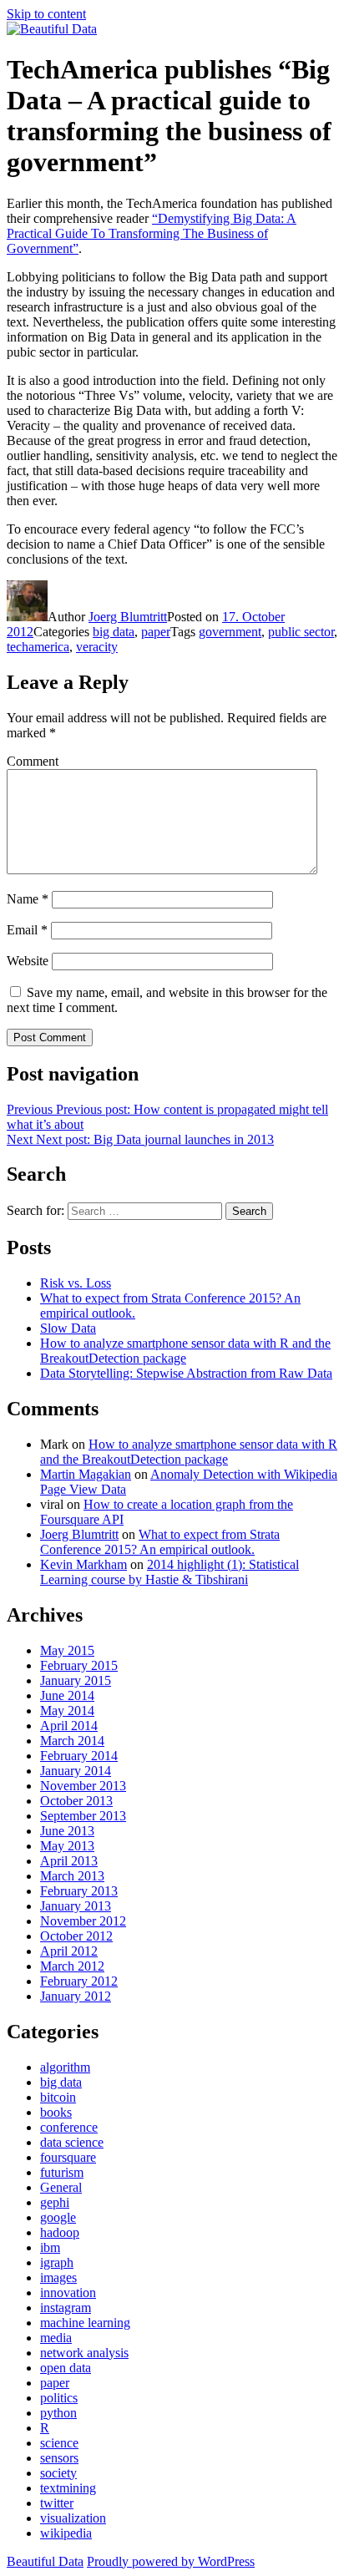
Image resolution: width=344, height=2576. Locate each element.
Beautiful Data (45, 2561)
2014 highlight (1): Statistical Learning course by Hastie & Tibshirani (169, 1572)
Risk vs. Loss (76, 1283)
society (58, 2473)
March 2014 (72, 1741)
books (56, 2112)
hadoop (60, 2232)
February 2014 (79, 1756)
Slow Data (68, 1328)
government (230, 632)
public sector (301, 632)
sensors (59, 2458)
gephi (55, 2202)
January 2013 (76, 1906)
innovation (68, 2293)
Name (28, 899)
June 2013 (67, 1831)
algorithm (65, 2067)
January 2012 (76, 1996)
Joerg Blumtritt (128, 617)
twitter (57, 2503)
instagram (66, 2308)
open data (66, 2368)
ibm (50, 2247)
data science (72, 2142)
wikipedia (66, 2533)
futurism (62, 2172)
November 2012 (83, 1921)
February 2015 (79, 1665)
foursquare (68, 2157)
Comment (33, 761)
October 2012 (76, 1936)
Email (27, 930)
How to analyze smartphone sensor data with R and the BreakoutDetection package (185, 1351)
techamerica (38, 647)
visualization (73, 2518)
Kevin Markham (83, 1564)
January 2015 (76, 1680)
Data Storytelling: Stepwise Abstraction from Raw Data (186, 1373)
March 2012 (72, 1966)
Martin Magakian (86, 1474)
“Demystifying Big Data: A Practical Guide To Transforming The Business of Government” (152, 233)
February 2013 (79, 1891)
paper (156, 632)
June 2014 (67, 1695)
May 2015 (67, 1650)
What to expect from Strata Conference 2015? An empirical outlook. (160, 1542)
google (58, 2217)
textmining (68, 2488)
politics (59, 2398)
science (59, 2443)
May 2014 (67, 1711)
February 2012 (79, 1981)
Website (28, 961)
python (58, 2413)
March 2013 (72, 1876)
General (61, 2187)
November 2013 (83, 1786)
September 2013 (83, 1816)
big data (114, 632)
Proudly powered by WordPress (171, 2561)
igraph (57, 2262)
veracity (97, 647)
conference (69, 2127)
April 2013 (69, 1861)
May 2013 (67, 1846)
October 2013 (76, 1801)
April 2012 (69, 1951)
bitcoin (58, 2097)
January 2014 (76, 1771)
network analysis (84, 2353)
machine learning (85, 2323)
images (58, 2277)
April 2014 (69, 1726)
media (56, 2338)
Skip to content (46, 14)
